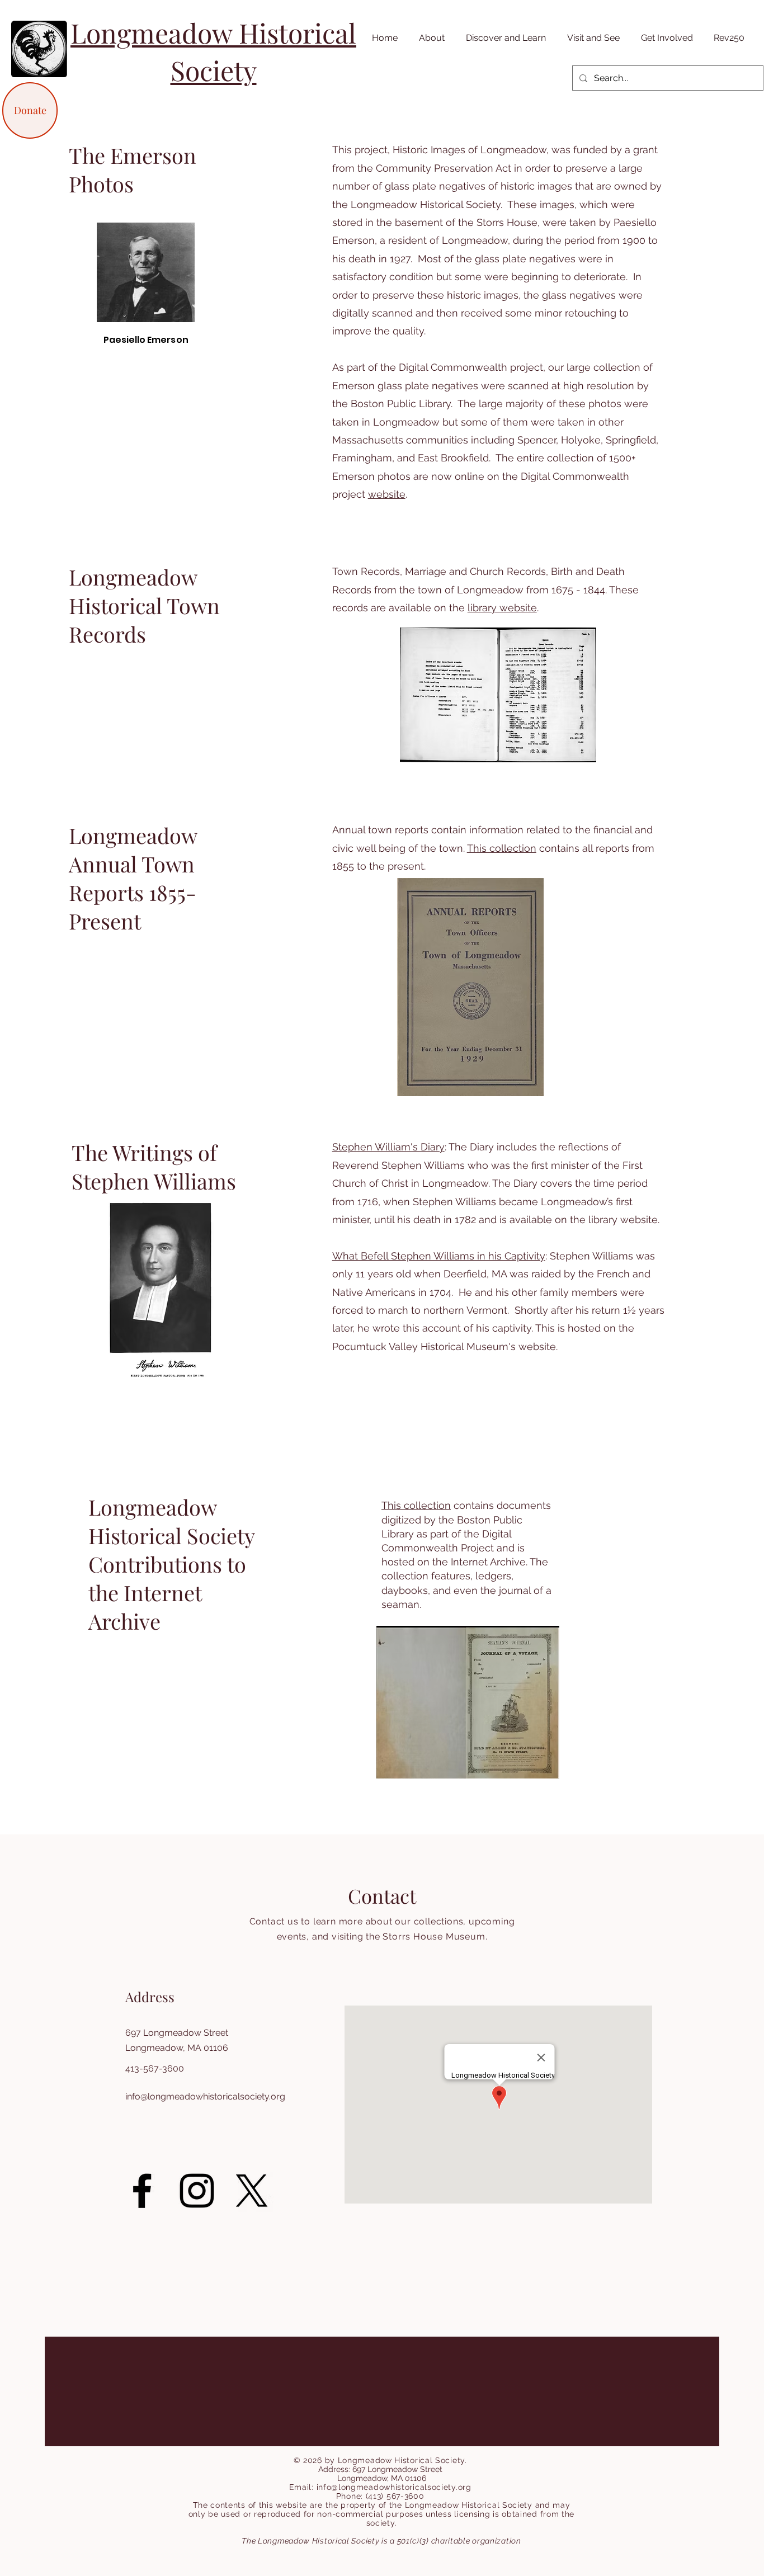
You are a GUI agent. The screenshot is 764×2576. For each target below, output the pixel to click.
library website (502, 608)
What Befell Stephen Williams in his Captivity (439, 1256)
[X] (252, 2191)
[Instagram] (197, 2191)
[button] (430, 38)
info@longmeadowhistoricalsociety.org (205, 2096)
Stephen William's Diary (388, 1147)
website (387, 494)
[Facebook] (142, 2191)
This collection (502, 848)
